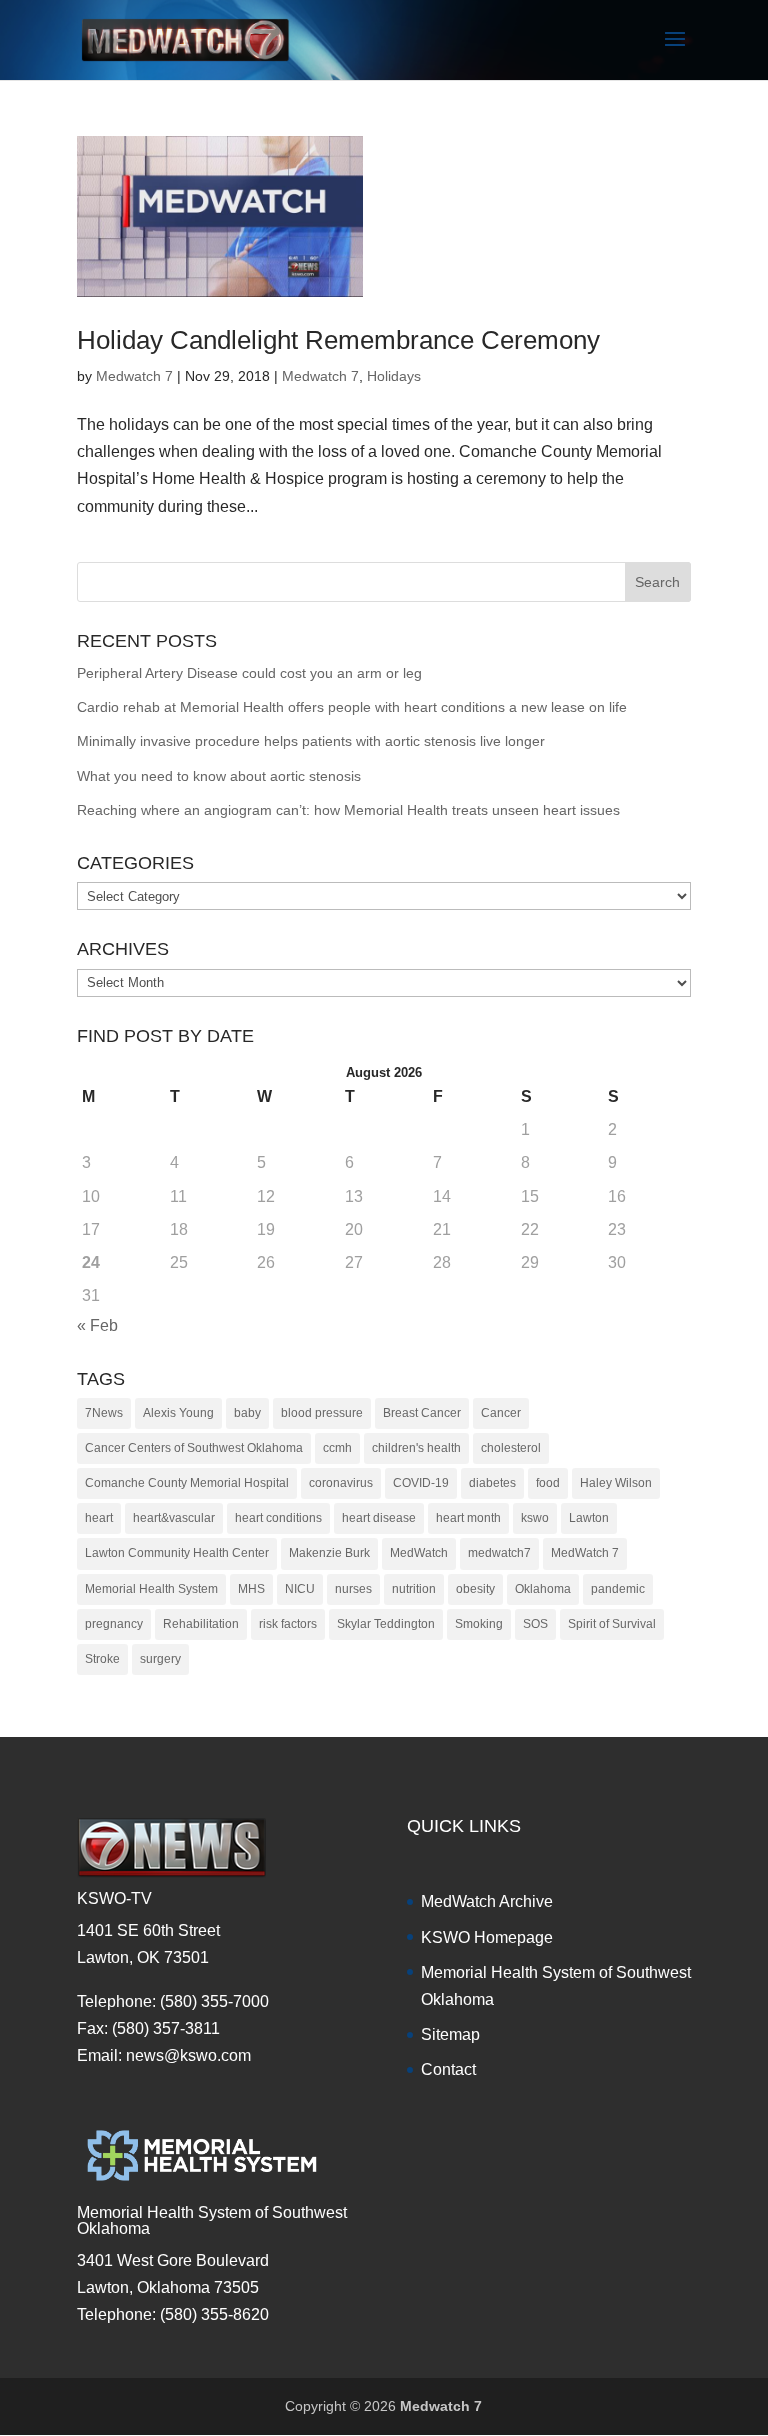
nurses (353, 1589)
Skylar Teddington (386, 1624)
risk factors (288, 1624)
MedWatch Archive (487, 1901)
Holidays (394, 376)
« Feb (97, 1325)
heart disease (379, 1518)
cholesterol (511, 1448)
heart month (468, 1518)
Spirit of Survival (612, 1624)
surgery (160, 1659)
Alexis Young (178, 1413)
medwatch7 (499, 1553)
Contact (448, 2069)
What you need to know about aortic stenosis (219, 776)
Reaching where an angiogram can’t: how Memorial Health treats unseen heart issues (348, 810)
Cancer (501, 1413)
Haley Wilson (616, 1483)
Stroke (102, 1659)
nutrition (414, 1589)
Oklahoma (543, 1589)
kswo (535, 1518)
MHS (251, 1589)
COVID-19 (421, 1483)
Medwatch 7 (134, 376)
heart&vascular (174, 1518)
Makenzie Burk (329, 1553)
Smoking (479, 1624)
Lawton (589, 1518)
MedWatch (419, 1553)
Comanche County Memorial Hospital (187, 1483)
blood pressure (322, 1413)
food (548, 1483)
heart (99, 1518)
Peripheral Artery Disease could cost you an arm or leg (249, 673)
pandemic (618, 1589)
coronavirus (341, 1483)
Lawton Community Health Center (177, 1553)
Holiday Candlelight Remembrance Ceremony (338, 340)
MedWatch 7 (585, 1553)
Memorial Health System (151, 1589)
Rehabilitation (201, 1624)
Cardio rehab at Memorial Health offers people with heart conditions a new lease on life (352, 707)
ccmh (337, 1448)
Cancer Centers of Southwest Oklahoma (194, 1448)
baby (247, 1413)
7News (104, 1413)
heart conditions (278, 1518)
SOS (535, 1624)
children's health (416, 1448)
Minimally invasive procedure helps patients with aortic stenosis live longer (311, 741)
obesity (475, 1589)
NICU (300, 1589)
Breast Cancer (422, 1413)
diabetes (492, 1483)
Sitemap (450, 2034)
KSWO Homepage (487, 1937)
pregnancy (114, 1624)
